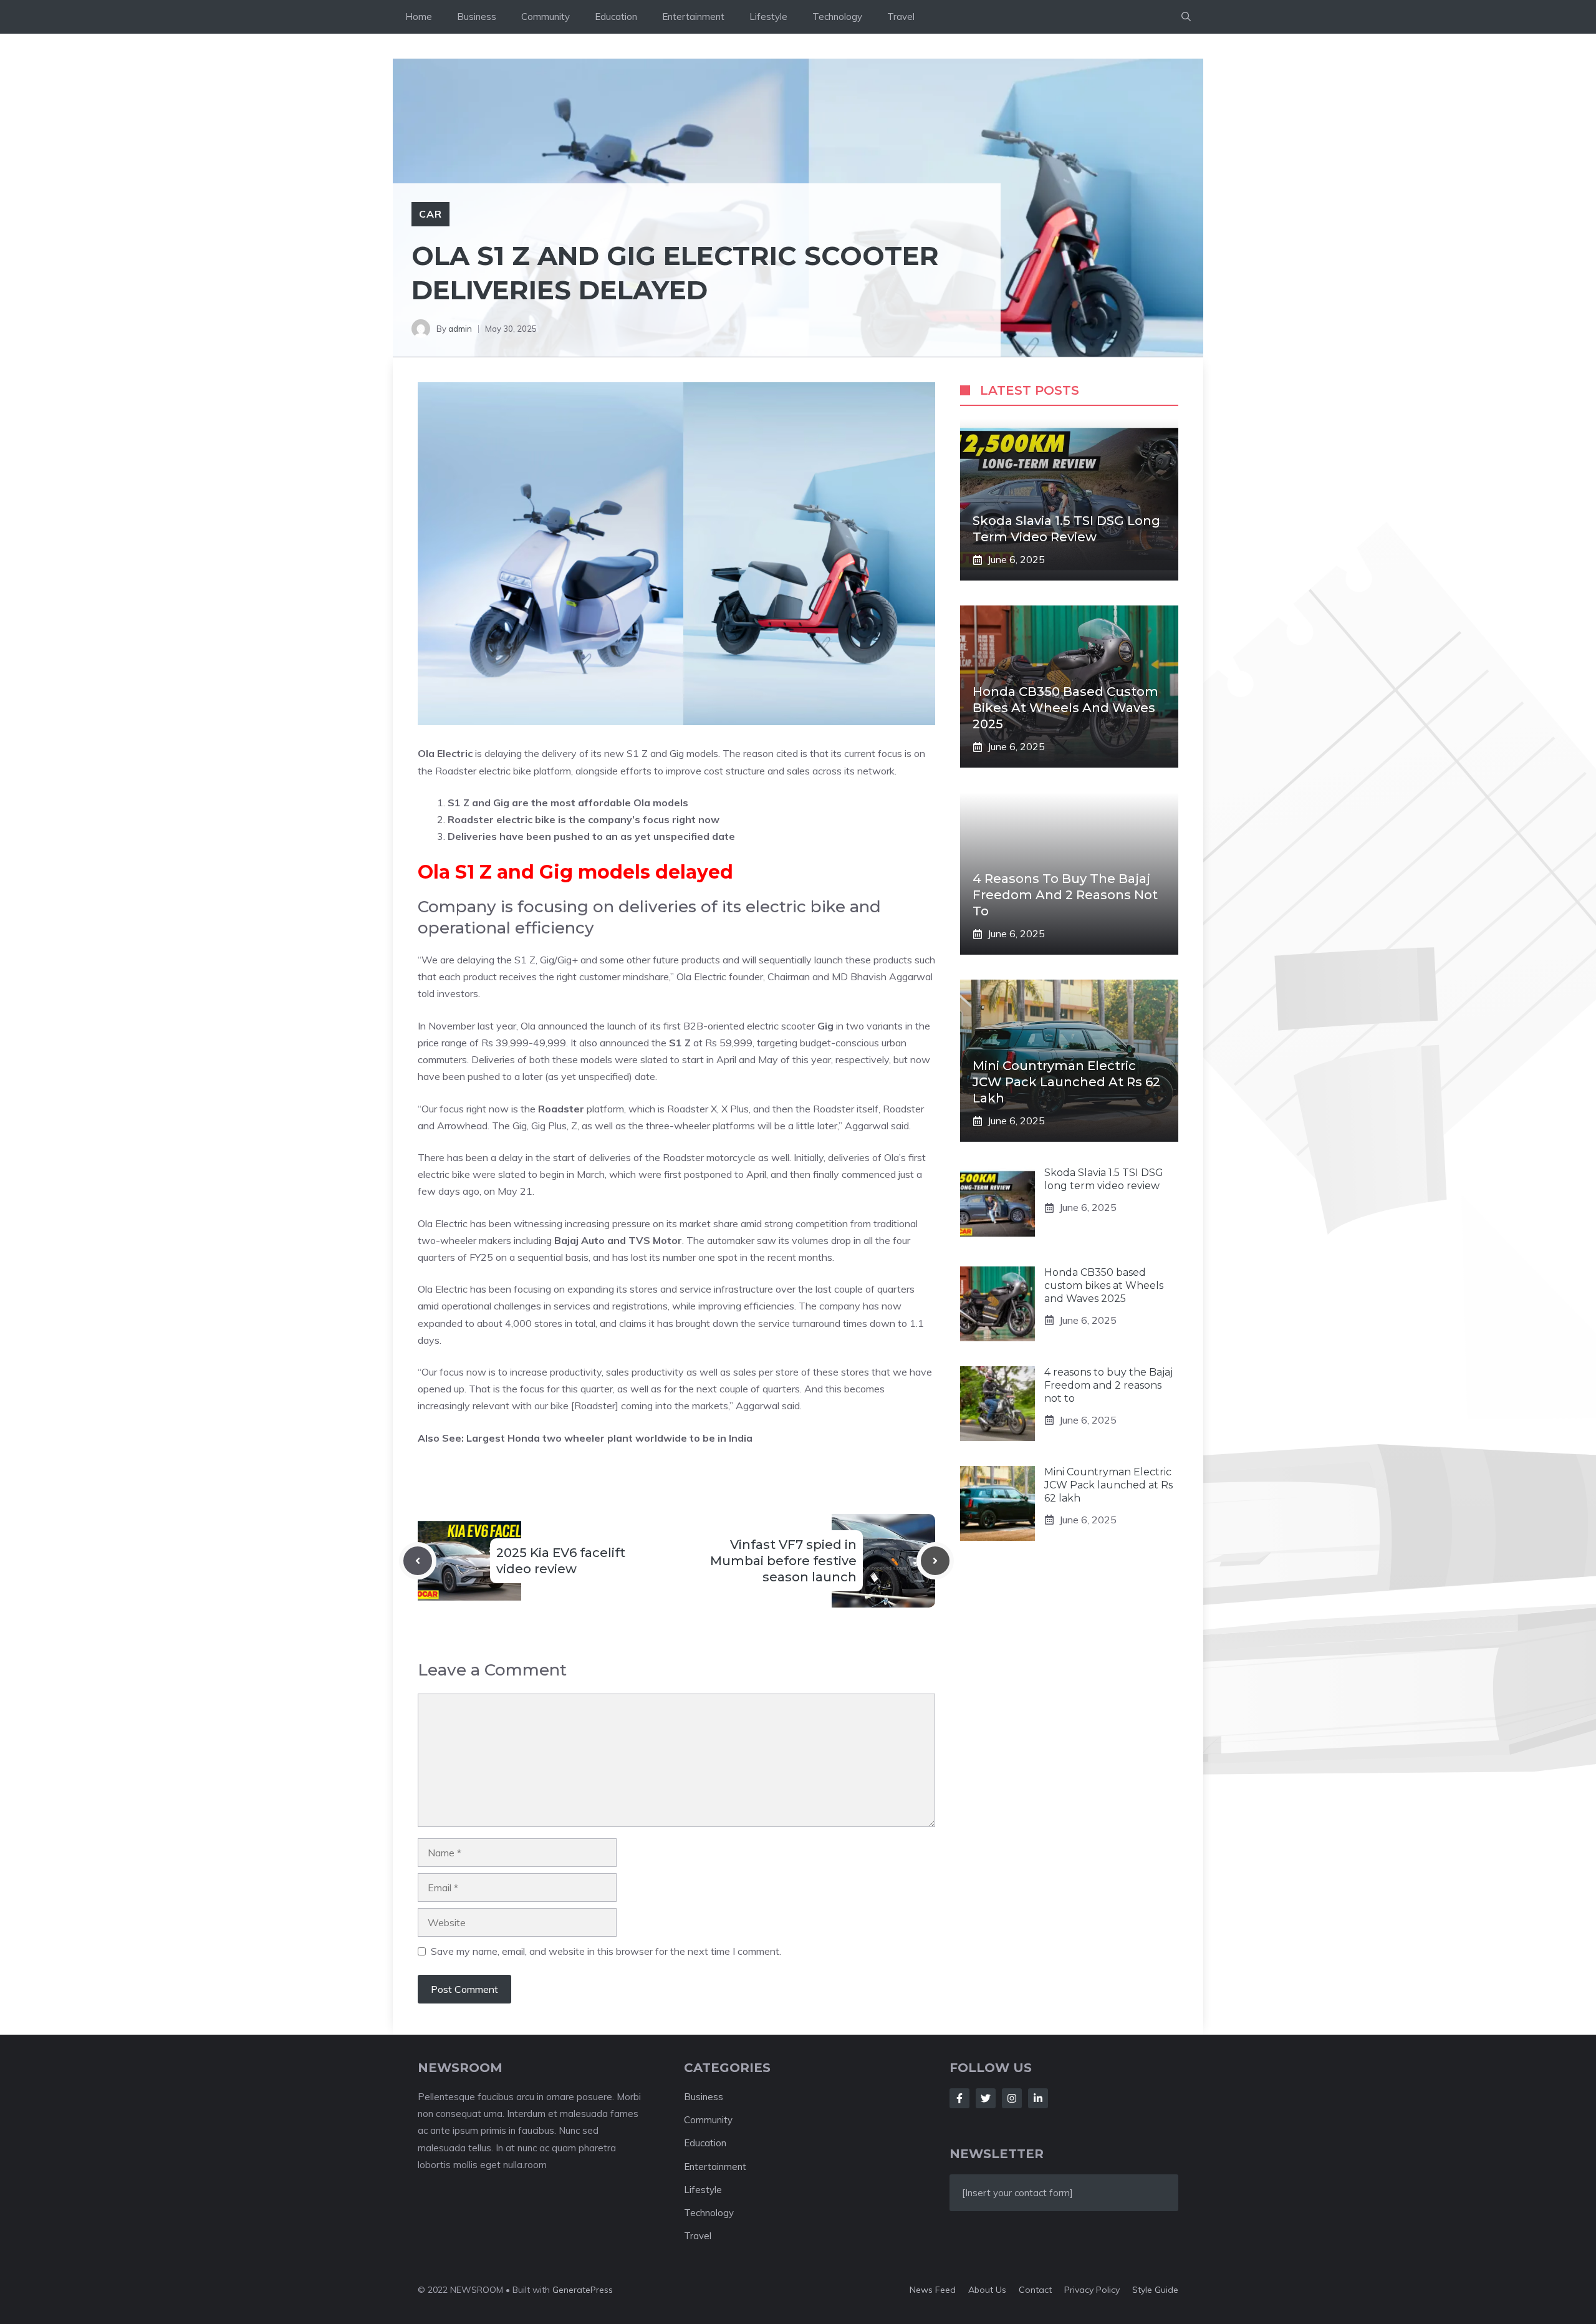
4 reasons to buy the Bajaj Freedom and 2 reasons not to (1065, 895)
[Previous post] (418, 1561)
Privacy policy (1092, 2290)
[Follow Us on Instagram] (1012, 2098)
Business (477, 17)
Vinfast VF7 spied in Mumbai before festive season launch (783, 1561)
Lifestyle (768, 17)
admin (460, 329)
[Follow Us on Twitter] (986, 2098)
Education (616, 17)
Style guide (1155, 2290)
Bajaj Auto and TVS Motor (618, 1240)
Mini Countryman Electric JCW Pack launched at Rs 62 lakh (1066, 1082)
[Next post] (935, 1561)
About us (987, 2290)
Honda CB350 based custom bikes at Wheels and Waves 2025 (1065, 708)
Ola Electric (445, 753)
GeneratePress (583, 2290)
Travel (901, 17)
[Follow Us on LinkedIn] (1038, 2098)
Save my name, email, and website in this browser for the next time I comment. (606, 1951)
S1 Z (680, 1043)
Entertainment (693, 17)
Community (546, 17)
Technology (837, 17)
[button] (1186, 17)
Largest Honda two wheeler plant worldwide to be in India (609, 1438)
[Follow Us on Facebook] (959, 2098)
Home (419, 17)
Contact (1035, 2290)
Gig (825, 1026)
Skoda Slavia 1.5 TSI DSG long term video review (1104, 1179)
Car (430, 214)
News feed (933, 2290)
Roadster (561, 1109)
